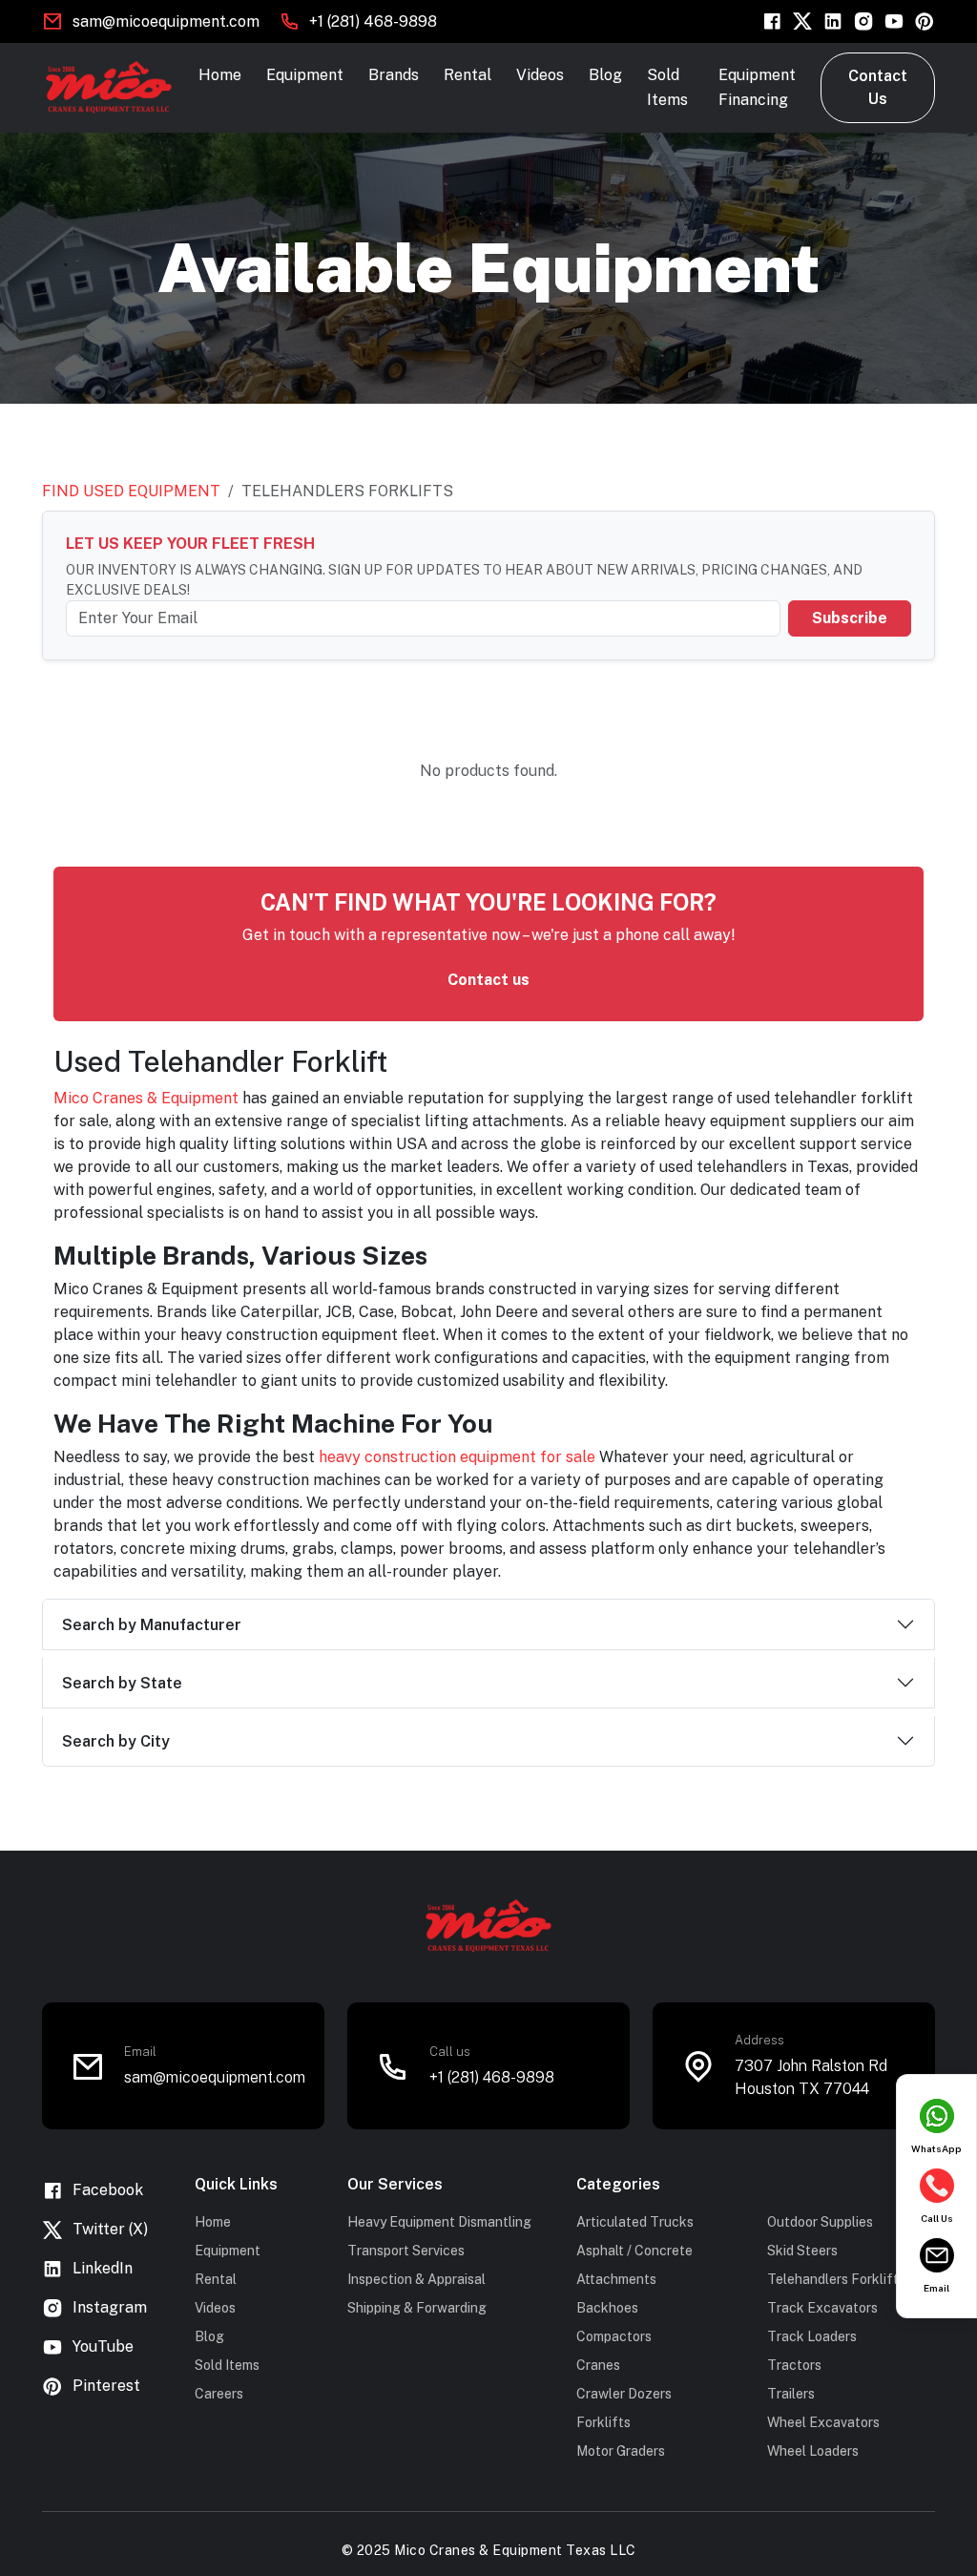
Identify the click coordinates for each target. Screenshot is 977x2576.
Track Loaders (812, 2336)
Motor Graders (621, 2451)
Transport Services (406, 2251)
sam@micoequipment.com (166, 21)
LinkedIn (103, 2268)
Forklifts (603, 2422)
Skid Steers (802, 2251)
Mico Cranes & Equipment (146, 1098)
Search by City (116, 1741)
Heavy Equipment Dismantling (439, 2222)
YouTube (103, 2346)
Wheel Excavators (823, 2422)
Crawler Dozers (624, 2394)
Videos (540, 75)
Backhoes (607, 2308)
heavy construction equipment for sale (457, 1457)
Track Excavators (822, 2308)
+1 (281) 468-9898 (373, 21)
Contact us (488, 980)
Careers (219, 2394)
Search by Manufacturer (152, 1625)
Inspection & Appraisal (416, 2279)
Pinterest (106, 2386)
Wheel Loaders (813, 2451)
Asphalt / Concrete (634, 2251)
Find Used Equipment (131, 491)
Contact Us (878, 87)
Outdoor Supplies (820, 2222)
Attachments (616, 2279)
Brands (394, 75)
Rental (468, 75)
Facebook (108, 2190)
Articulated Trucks (635, 2222)
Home (220, 75)
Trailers (791, 2394)
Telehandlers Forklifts (836, 2279)
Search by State (122, 1683)
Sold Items (667, 87)
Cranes (598, 2365)
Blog (605, 75)
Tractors (794, 2365)
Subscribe (850, 618)
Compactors (614, 2336)
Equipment (305, 75)
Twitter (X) (110, 2229)
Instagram (110, 2307)
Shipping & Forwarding (417, 2308)
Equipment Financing (757, 87)
